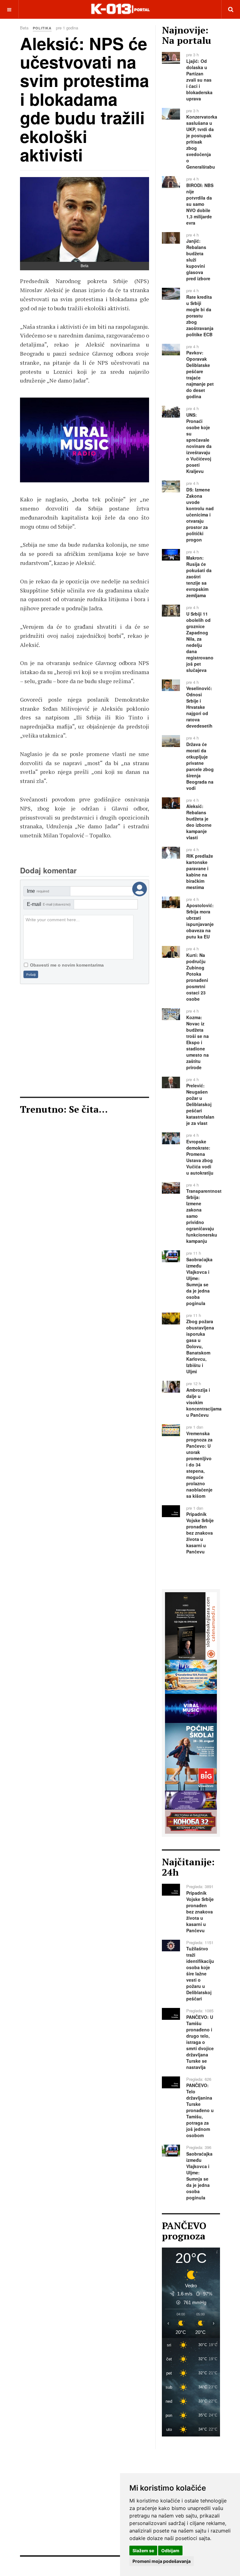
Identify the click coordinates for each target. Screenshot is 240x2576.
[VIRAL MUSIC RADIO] (191, 1708)
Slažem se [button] (143, 2551)
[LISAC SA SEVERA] (99, 440)
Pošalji (31, 975)
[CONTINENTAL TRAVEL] (191, 1676)
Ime (38, 891)
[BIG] (191, 1756)
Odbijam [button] (170, 2551)
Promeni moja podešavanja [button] (162, 2561)
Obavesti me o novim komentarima (67, 965)
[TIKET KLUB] (191, 1799)
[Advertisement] (85, 1040)
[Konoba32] (191, 1821)
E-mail (49, 904)
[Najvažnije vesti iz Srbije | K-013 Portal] (120, 9)
